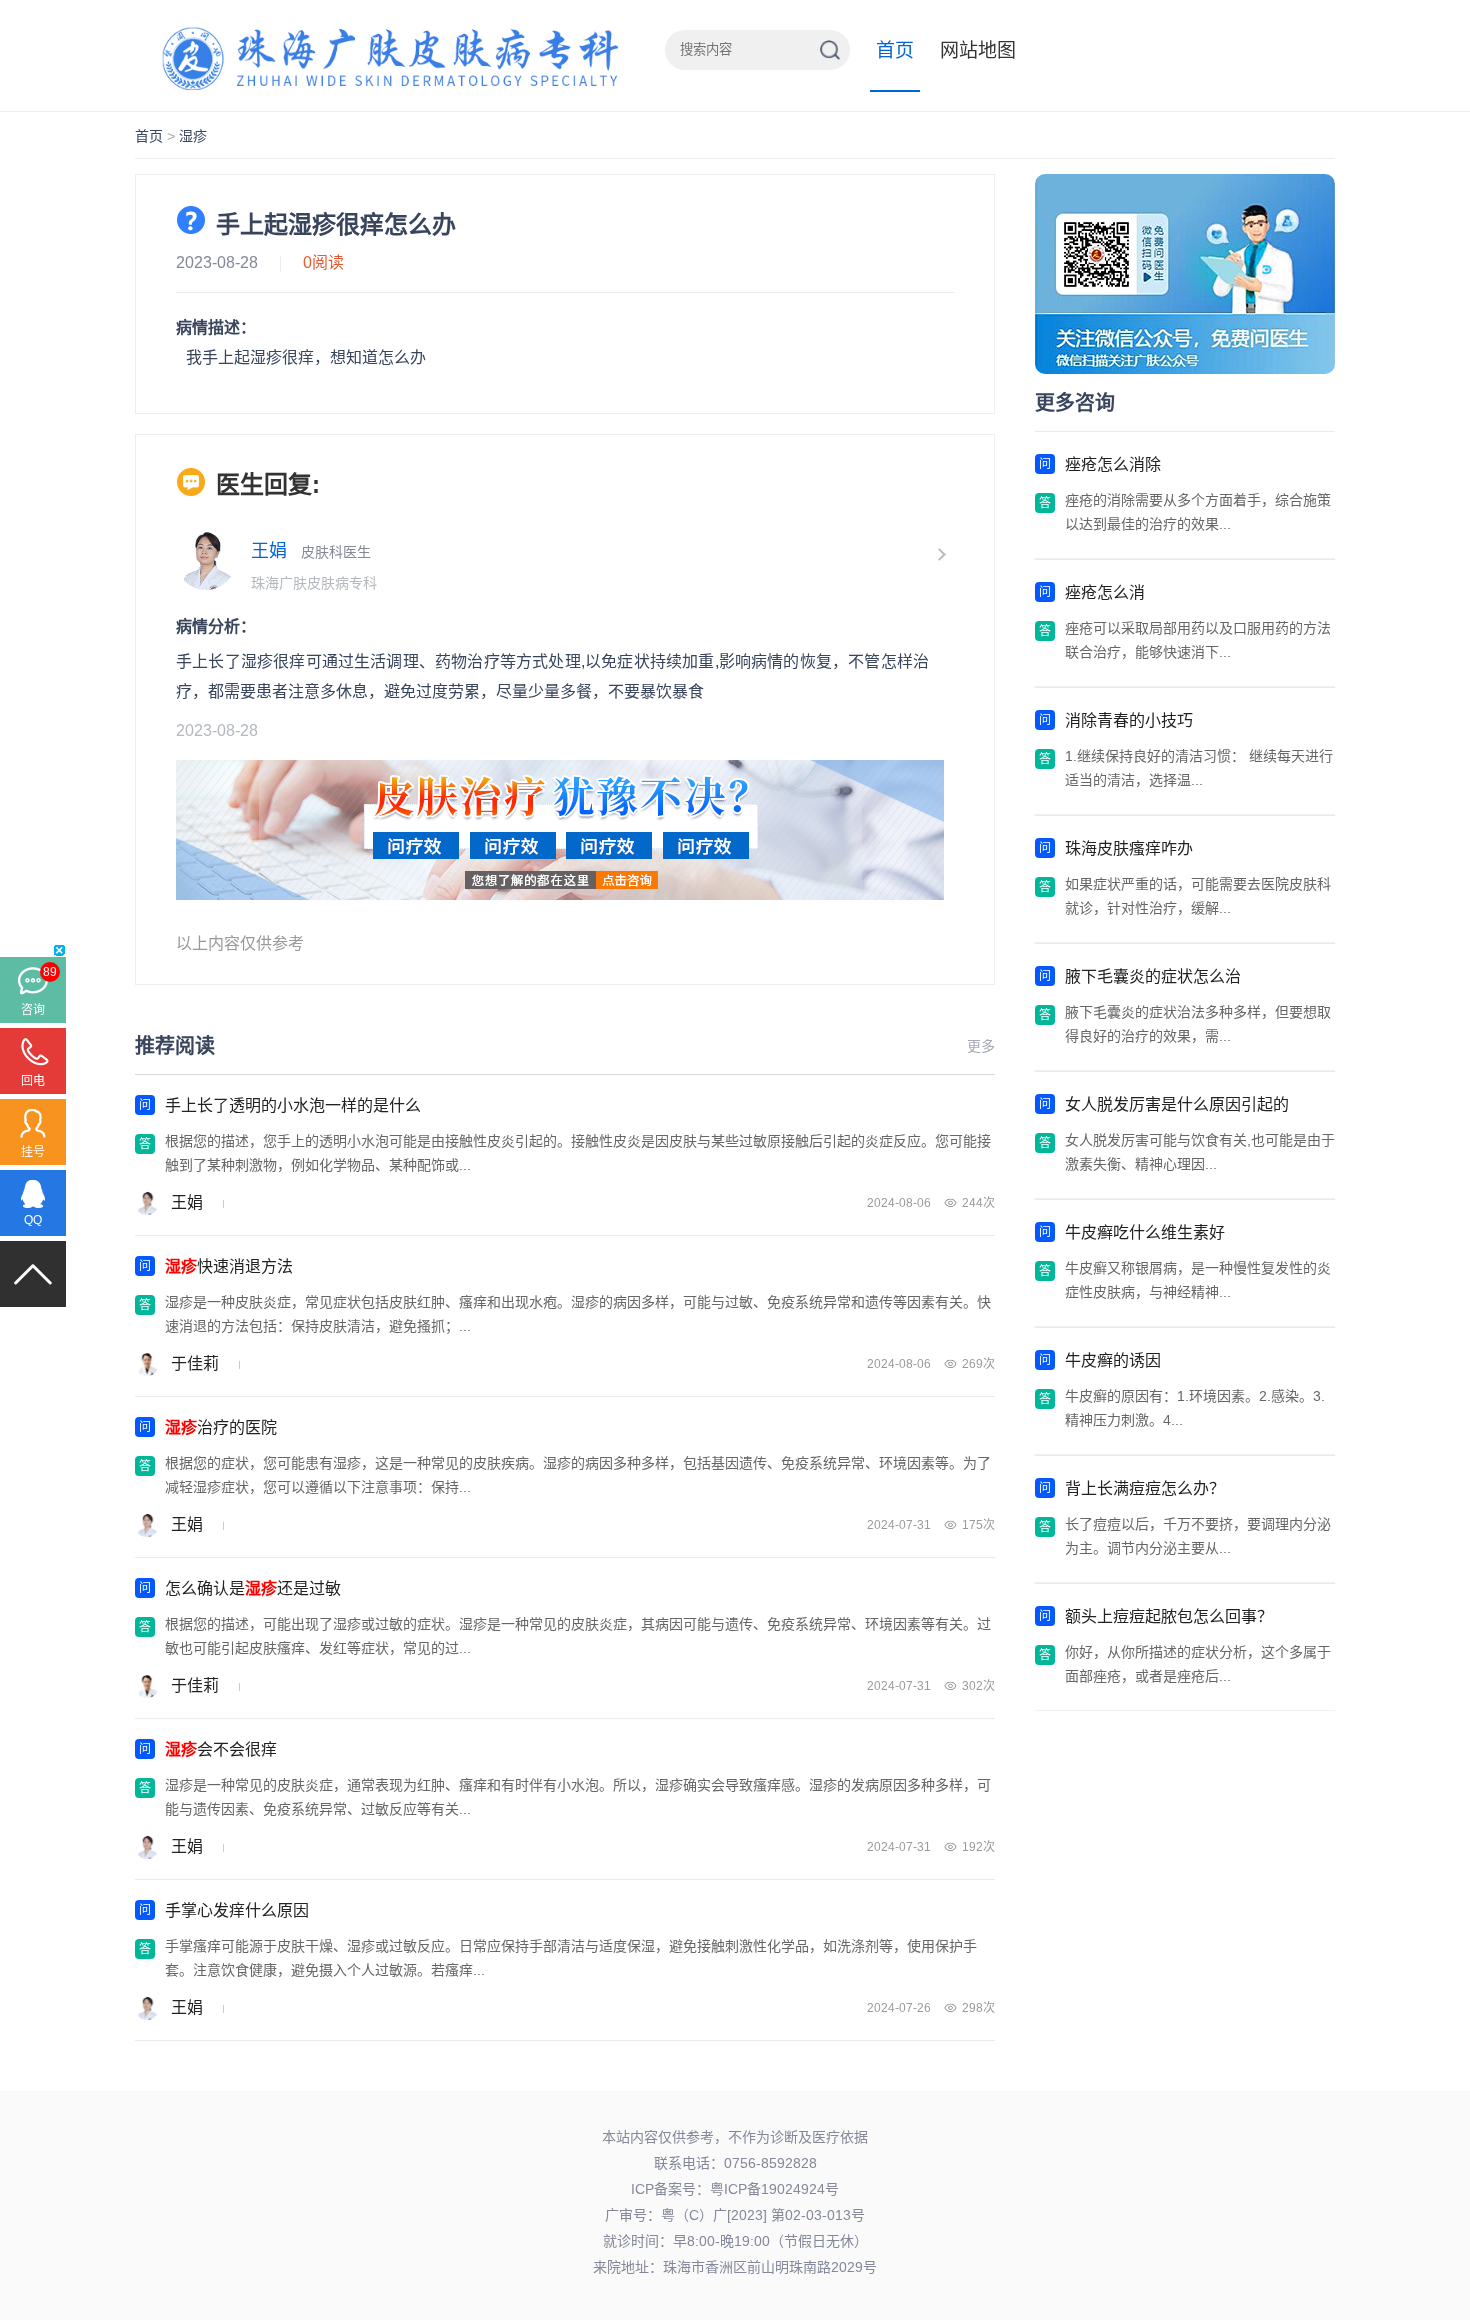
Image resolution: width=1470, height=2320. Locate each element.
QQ (33, 1220)
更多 (981, 1046)
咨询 (33, 1010)
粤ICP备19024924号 (774, 2189)
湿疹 (193, 136)
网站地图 (978, 50)
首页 (895, 50)
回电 (33, 1081)
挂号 (33, 1152)
